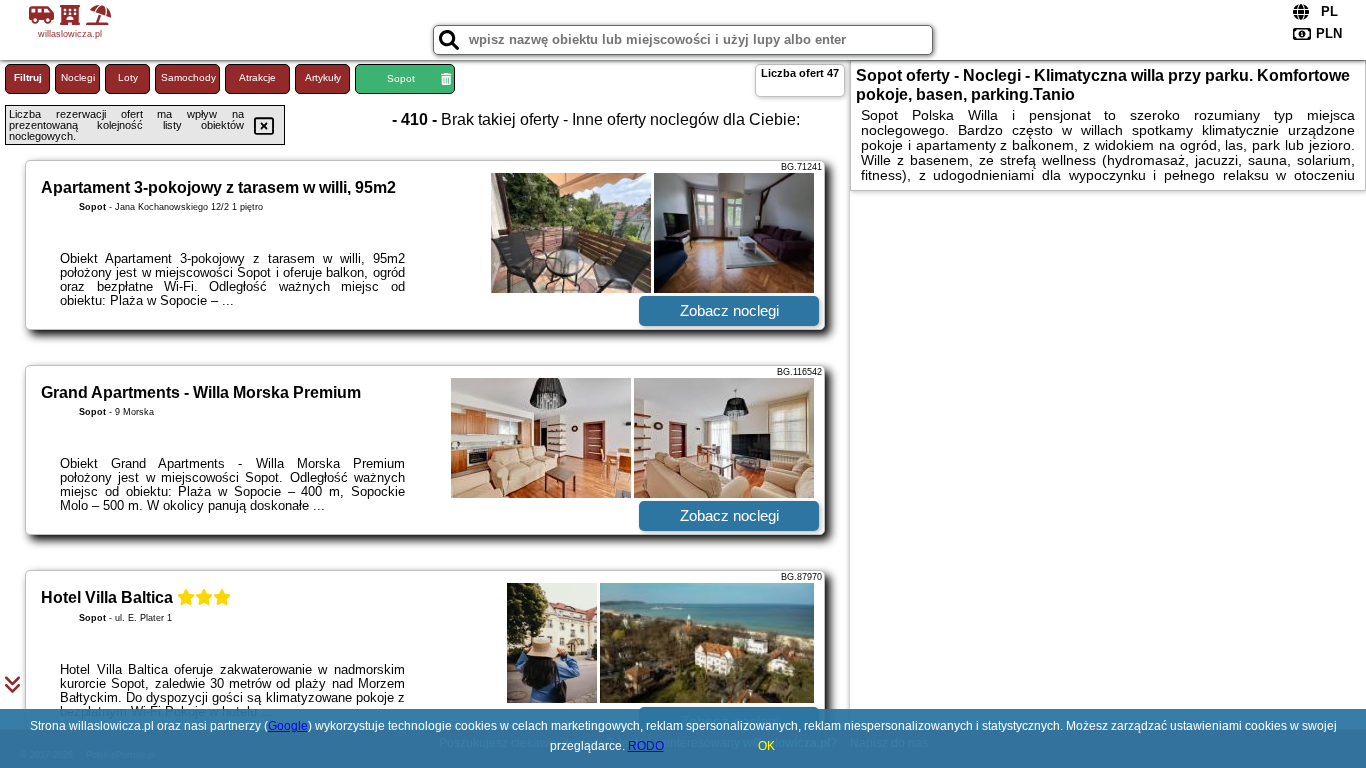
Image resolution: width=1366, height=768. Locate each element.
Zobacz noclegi (729, 310)
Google (288, 726)
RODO (646, 746)
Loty (128, 77)
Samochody (188, 77)
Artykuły (323, 77)
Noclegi (78, 77)
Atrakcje (257, 77)
